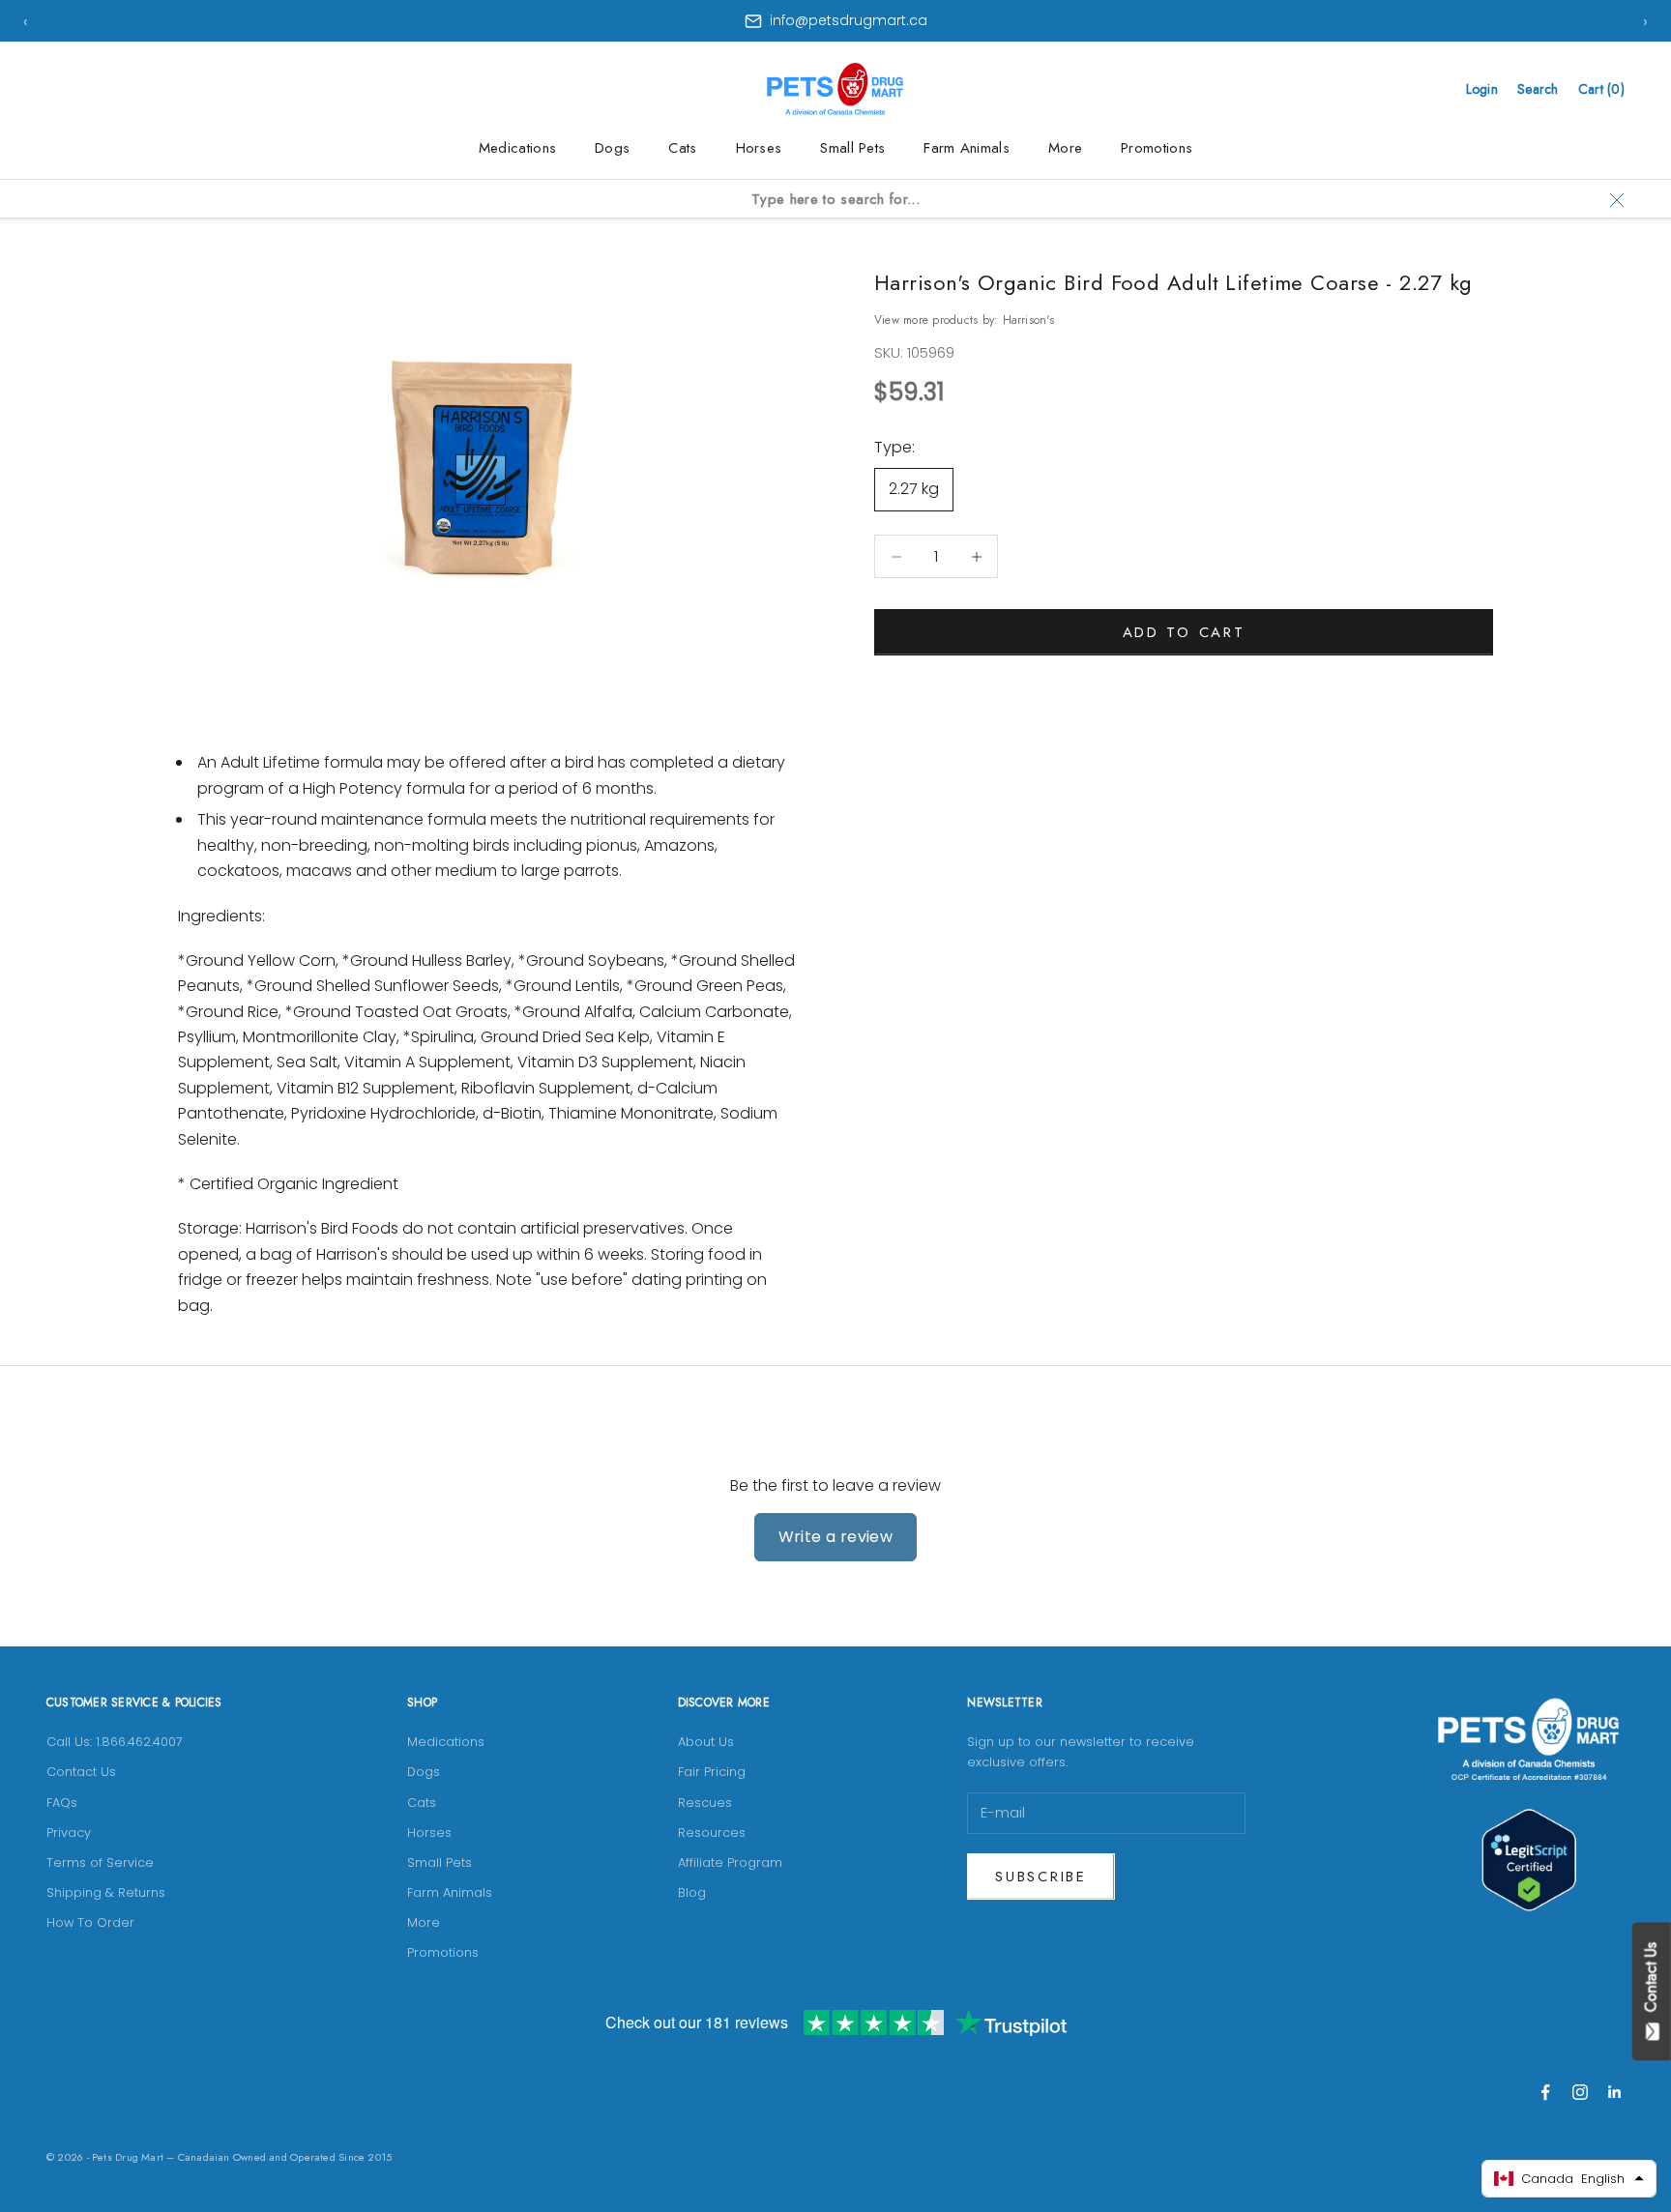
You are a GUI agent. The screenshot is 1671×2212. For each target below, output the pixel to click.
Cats (682, 148)
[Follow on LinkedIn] (1615, 2092)
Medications (517, 148)
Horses (759, 148)
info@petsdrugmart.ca (849, 20)
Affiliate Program (730, 1863)
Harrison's (1028, 320)
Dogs (612, 148)
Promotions (1157, 148)
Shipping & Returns (106, 1892)
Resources (712, 1833)
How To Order (90, 1922)
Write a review (836, 1537)
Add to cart (1184, 632)
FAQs (62, 1803)
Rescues (705, 1803)
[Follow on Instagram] (1580, 2092)
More (1065, 148)
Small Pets (852, 148)
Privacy (69, 1833)
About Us (706, 1742)
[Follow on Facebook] (1545, 2092)
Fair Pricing (712, 1772)
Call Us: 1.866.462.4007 (115, 1742)
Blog (692, 1892)
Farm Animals (967, 148)
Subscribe (1041, 1877)
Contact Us (81, 1772)
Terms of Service (100, 1863)
